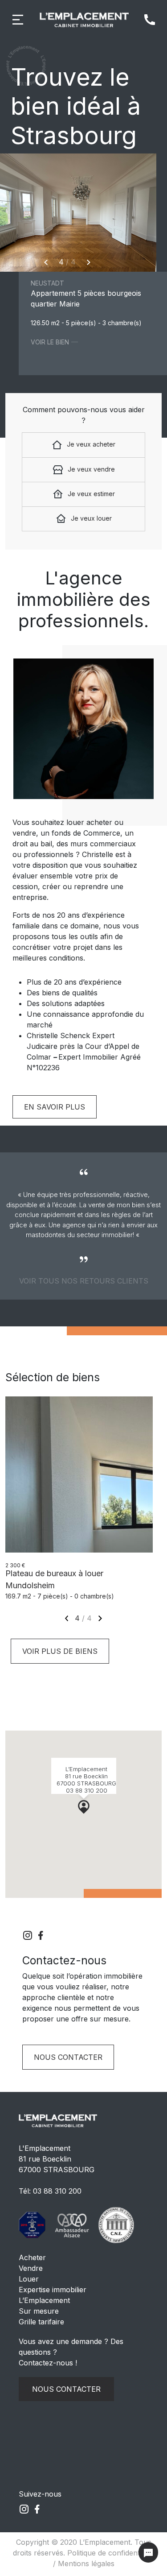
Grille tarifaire (41, 2322)
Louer (29, 2279)
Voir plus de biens (60, 1651)
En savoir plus (55, 1107)
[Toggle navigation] (18, 20)
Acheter (32, 2257)
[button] (84, 1806)
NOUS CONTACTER (66, 2389)
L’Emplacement (44, 2300)
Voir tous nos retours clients (84, 1281)
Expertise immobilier (53, 2290)
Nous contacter (68, 2057)
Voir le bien (50, 342)
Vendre (31, 2268)
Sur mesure (39, 2311)
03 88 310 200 (57, 2191)
